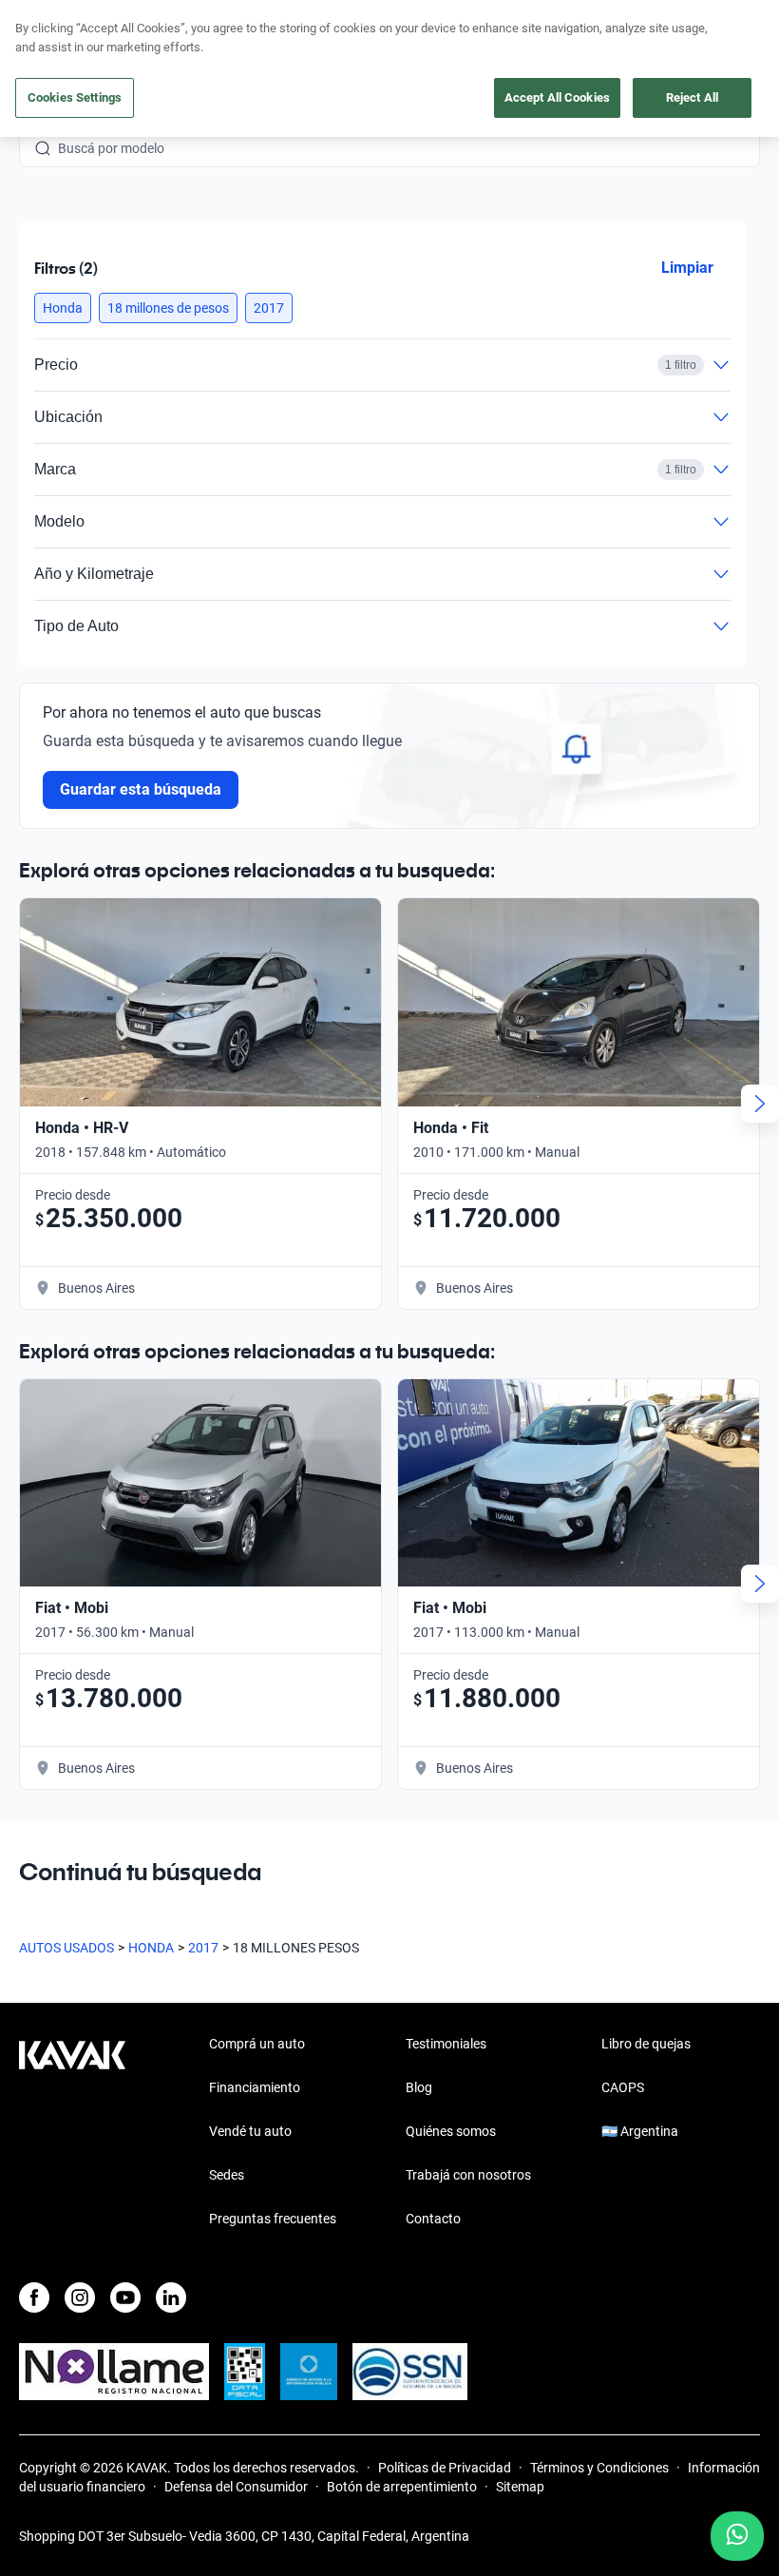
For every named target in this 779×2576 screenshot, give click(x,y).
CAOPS (623, 2087)
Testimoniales (446, 2044)
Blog (419, 2087)
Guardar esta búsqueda (141, 789)
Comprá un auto (257, 2044)
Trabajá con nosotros (468, 2175)
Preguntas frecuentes (273, 2219)
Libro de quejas (646, 2044)
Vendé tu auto (250, 2131)
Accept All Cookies (557, 97)
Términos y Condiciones (599, 2468)
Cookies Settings (75, 97)
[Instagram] (80, 2297)
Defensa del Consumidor (236, 2487)
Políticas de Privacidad (445, 2468)
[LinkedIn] (171, 2297)
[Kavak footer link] (72, 2133)
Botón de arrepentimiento (402, 2487)
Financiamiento (255, 2087)
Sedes (227, 2175)
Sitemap (520, 2487)
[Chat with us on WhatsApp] (737, 2536)
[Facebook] (34, 2297)
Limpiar (687, 268)
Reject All (692, 97)
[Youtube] (125, 2297)
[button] (63, 308)
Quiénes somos (451, 2131)
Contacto (433, 2219)
